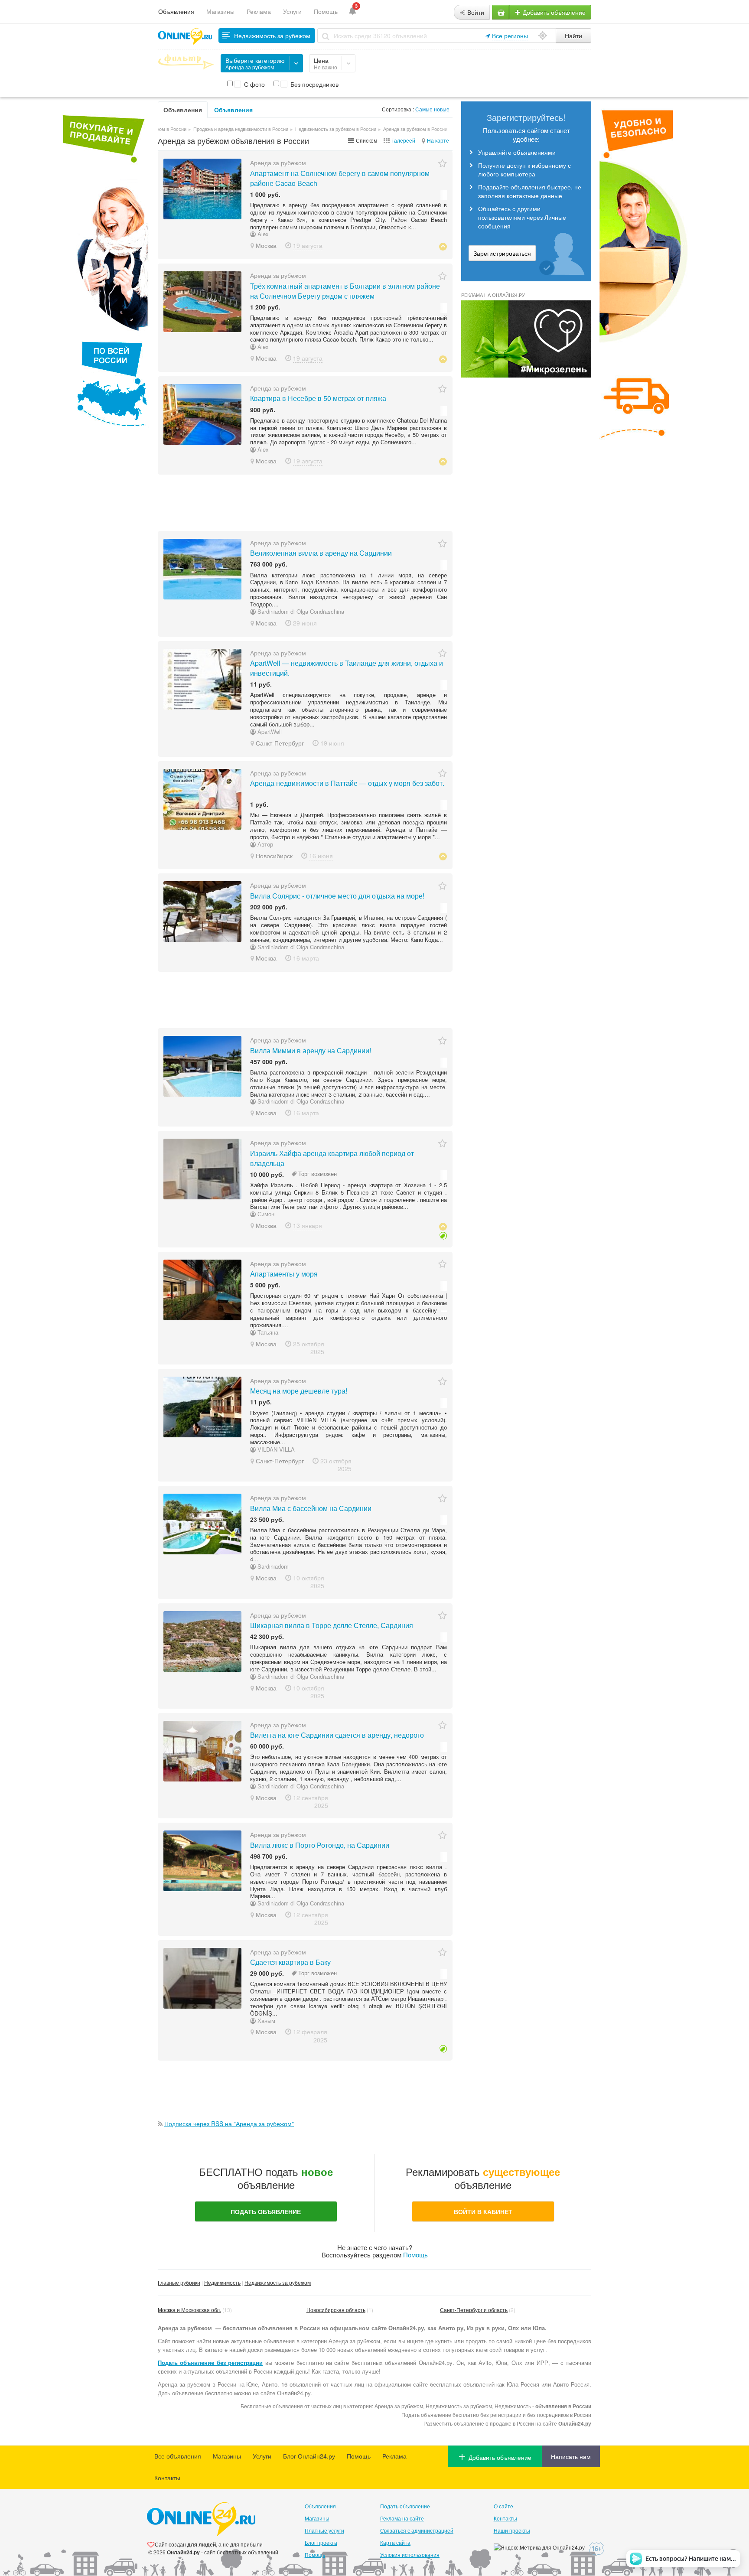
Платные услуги (324, 2530)
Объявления (176, 11)
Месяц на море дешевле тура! (299, 1391)
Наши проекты (512, 2530)
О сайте (503, 2506)
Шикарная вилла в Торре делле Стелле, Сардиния (332, 1625)
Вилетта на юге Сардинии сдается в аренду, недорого (337, 1735)
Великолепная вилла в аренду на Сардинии (321, 553)
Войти (475, 12)
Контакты (167, 2478)
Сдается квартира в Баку (290, 1962)
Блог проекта (321, 2542)
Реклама (259, 11)
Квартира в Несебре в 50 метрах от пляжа (318, 398)
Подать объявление (405, 2506)
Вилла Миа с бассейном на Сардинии (311, 1508)
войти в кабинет (483, 2211)
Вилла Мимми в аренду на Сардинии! (311, 1050)
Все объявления (178, 2456)
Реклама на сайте (402, 2518)
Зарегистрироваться (502, 253)
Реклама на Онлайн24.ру (493, 295)
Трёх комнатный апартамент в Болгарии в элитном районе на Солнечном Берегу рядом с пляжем (345, 291)
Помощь (326, 11)
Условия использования (410, 2555)
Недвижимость (222, 2282)
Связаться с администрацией (417, 2530)
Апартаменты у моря (284, 1274)
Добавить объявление (553, 12)
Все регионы (510, 36)
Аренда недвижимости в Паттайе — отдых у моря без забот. (347, 783)
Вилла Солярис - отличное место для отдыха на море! (337, 896)
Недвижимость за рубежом (278, 2282)
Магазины (220, 11)
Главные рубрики (179, 2282)
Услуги (292, 11)
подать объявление (266, 2211)
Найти (573, 36)
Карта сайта (395, 2542)
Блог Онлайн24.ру (309, 2456)
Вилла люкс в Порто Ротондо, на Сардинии (320, 1845)
